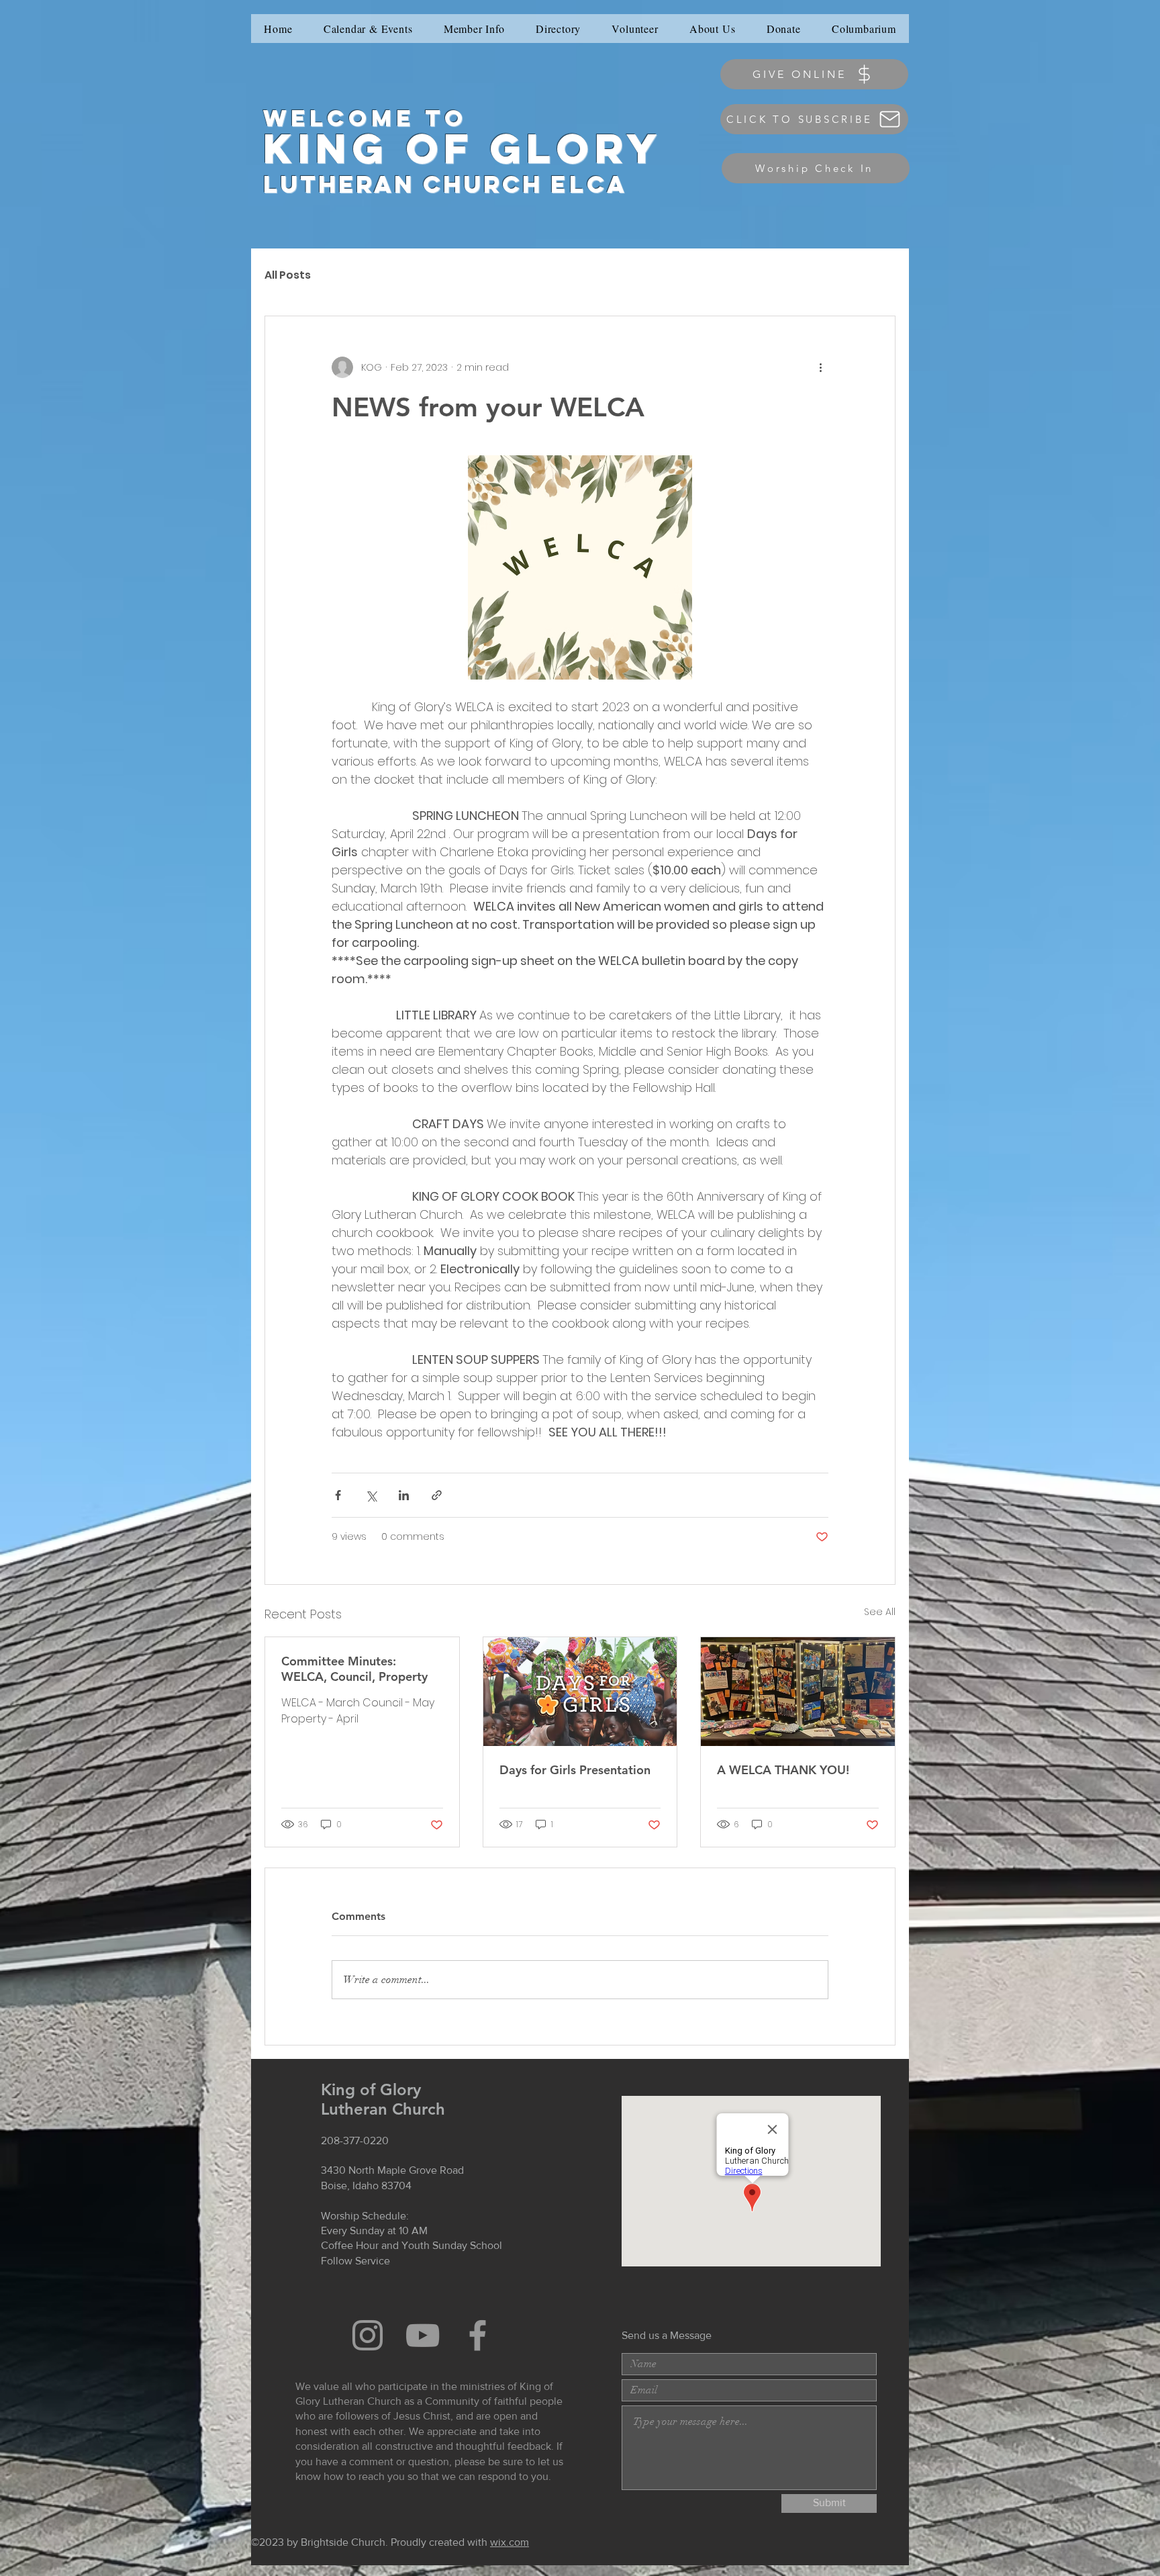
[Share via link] (437, 1495)
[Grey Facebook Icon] (478, 2335)
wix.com (510, 2542)
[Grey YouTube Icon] (423, 2335)
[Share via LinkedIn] (404, 1495)
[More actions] (820, 367)
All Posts (288, 275)
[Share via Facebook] (338, 1495)
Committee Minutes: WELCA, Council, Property (354, 1669)
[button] (474, 29)
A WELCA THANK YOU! (783, 1770)
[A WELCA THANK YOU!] (798, 1692)
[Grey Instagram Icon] (368, 2335)
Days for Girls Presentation (575, 1770)
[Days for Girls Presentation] (580, 1692)
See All (880, 1612)
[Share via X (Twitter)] (371, 1495)
